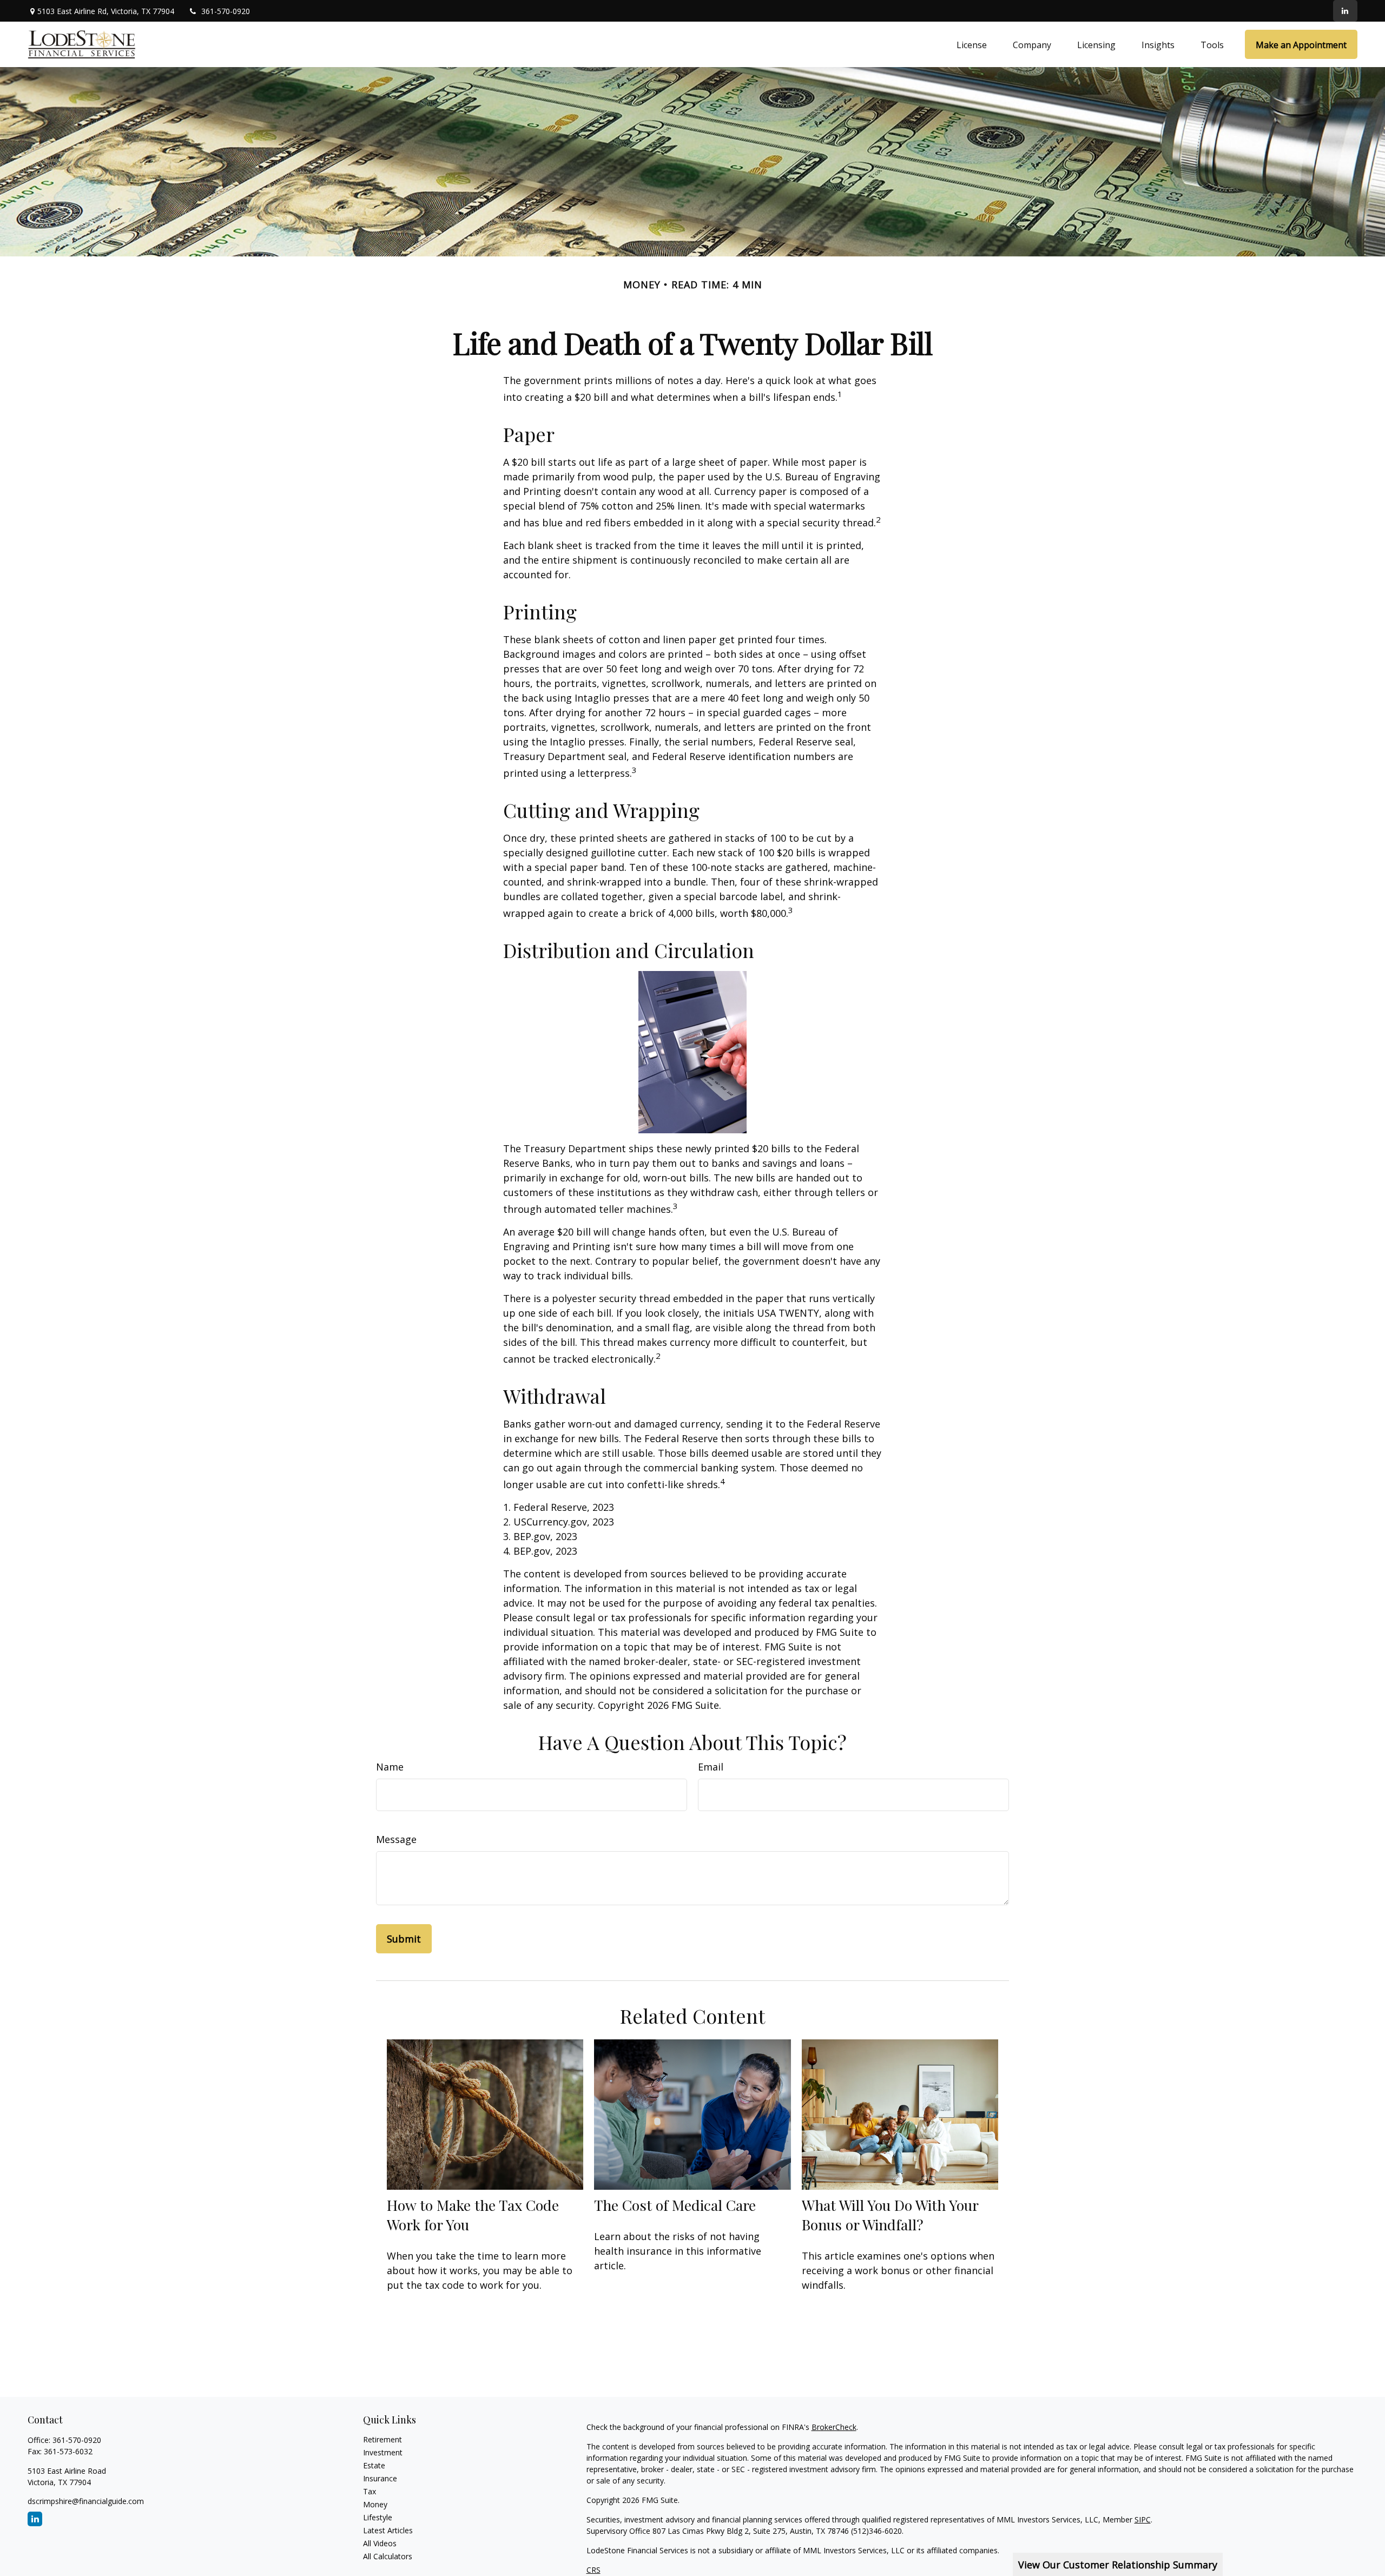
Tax (370, 2491)
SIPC (1143, 2519)
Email (711, 1767)
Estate (374, 2465)
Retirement (382, 2439)
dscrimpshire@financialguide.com (86, 2501)
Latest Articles (388, 2530)
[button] (972, 44)
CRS (593, 2570)
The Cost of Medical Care (675, 2205)
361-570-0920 (226, 11)
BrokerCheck (834, 2427)
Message (396, 1839)
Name (390, 1767)
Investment (383, 2452)
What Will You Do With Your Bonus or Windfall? (890, 2215)
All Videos (380, 2543)
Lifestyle (378, 2517)
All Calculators (388, 2556)
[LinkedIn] (1345, 11)
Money (375, 2504)
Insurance (380, 2478)
